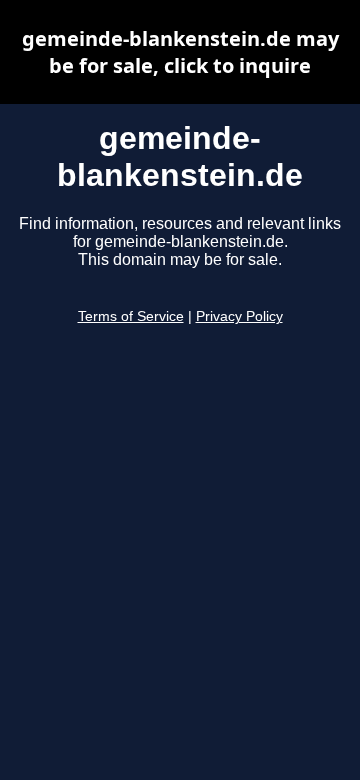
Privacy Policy (239, 316)
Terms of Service (131, 316)
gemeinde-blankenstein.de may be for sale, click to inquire (180, 52)
